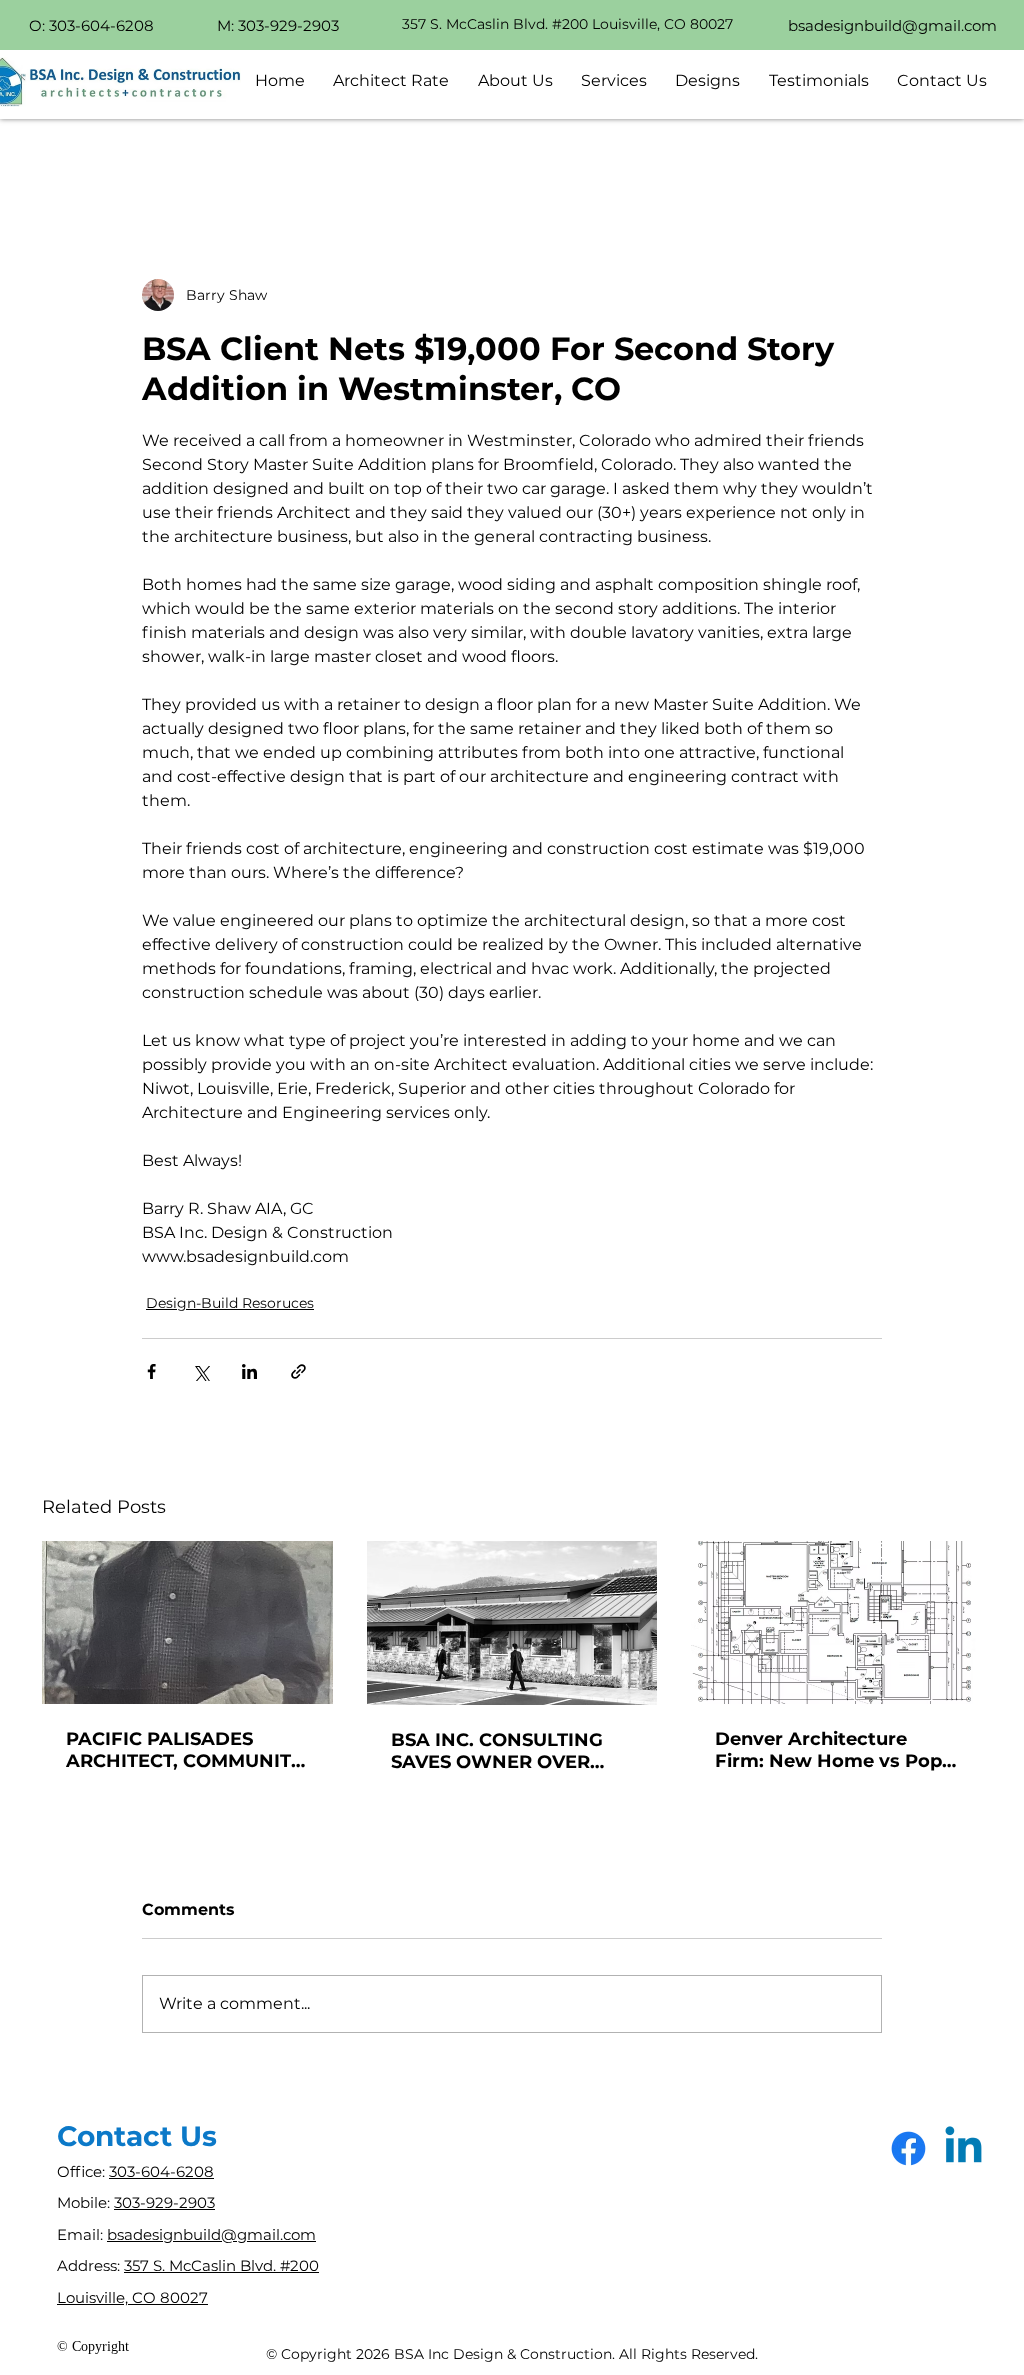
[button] (515, 80)
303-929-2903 (164, 2202)
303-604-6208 (161, 2171)
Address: (90, 2265)
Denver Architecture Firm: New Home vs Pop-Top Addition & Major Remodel (832, 1750)
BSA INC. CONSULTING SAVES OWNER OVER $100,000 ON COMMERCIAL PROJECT (502, 1751)
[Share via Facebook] (151, 1371)
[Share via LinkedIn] (249, 1371)
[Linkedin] (963, 2148)
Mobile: (85, 2202)
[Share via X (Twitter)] (200, 1371)
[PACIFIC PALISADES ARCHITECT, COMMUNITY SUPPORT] (187, 1622)
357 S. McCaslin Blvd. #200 (221, 2265)
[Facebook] (908, 2148)
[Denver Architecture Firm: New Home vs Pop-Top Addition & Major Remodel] (836, 1622)
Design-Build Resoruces (230, 1303)
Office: (83, 2171)
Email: (82, 2234)
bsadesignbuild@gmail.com (211, 2234)
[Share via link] (298, 1371)
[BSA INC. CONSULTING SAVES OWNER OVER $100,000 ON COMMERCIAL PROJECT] (512, 1623)
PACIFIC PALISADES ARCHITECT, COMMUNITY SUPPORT (184, 1750)
